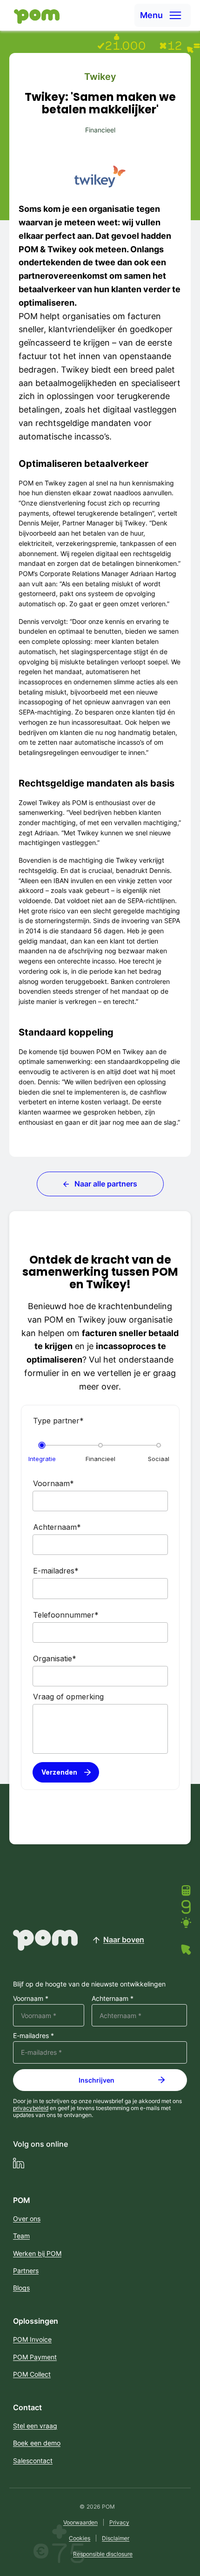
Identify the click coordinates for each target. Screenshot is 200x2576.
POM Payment (35, 2357)
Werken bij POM (37, 2253)
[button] (163, 15)
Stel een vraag (35, 2426)
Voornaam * (31, 1999)
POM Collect (32, 2374)
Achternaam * (113, 1999)
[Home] (34, 16)
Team (21, 2236)
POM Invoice (32, 2339)
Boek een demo (37, 2443)
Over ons (27, 2219)
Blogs (21, 2288)
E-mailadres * (33, 2036)
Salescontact (33, 2461)
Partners (26, 2271)
